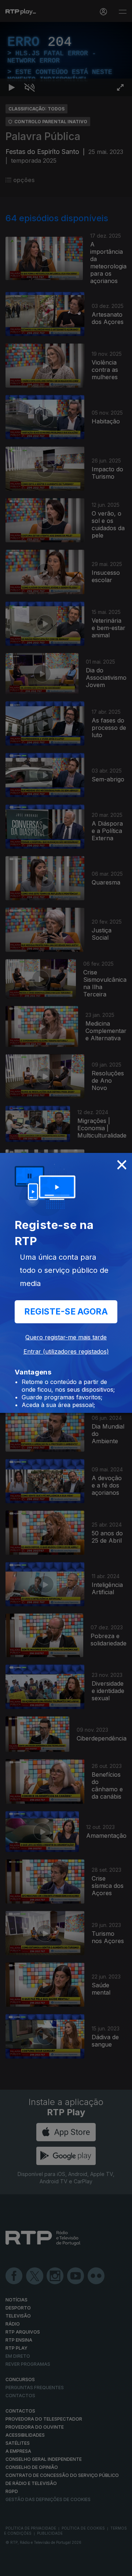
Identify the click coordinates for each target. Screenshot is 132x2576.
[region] (66, 1288)
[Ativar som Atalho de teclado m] (29, 2567)
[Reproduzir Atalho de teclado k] (12, 2567)
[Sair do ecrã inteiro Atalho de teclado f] (120, 2567)
